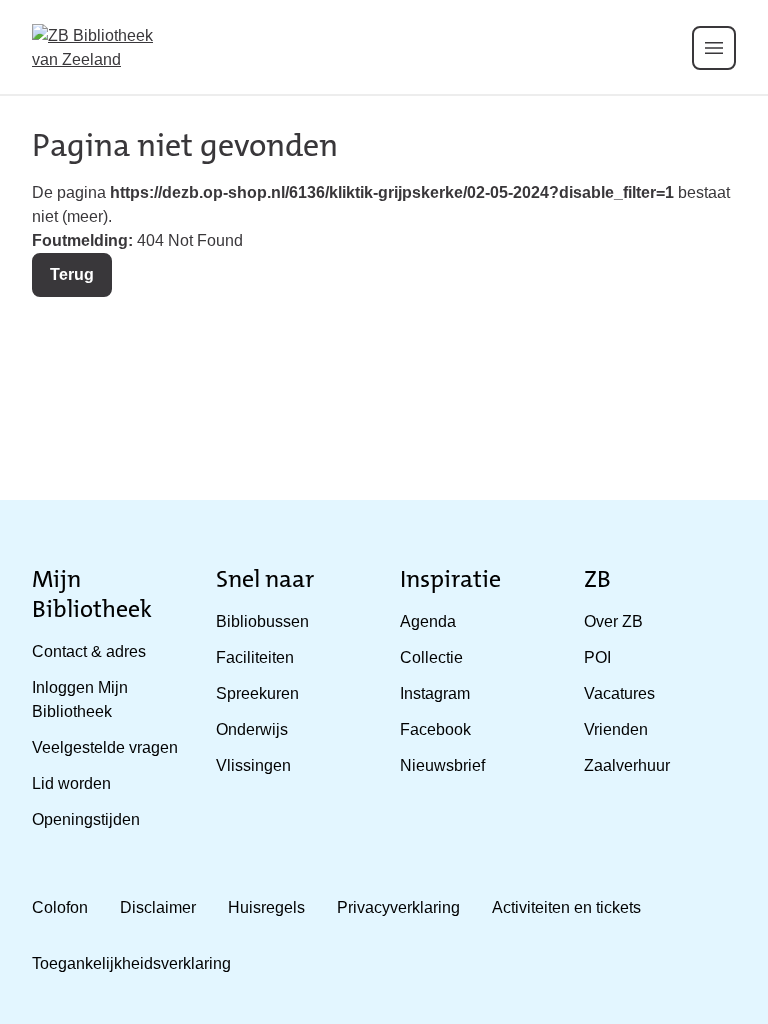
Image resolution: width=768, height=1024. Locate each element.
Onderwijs (252, 729)
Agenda (428, 621)
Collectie (431, 657)
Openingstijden (86, 819)
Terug (72, 274)
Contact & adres (89, 651)
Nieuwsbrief (442, 765)
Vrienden (616, 729)
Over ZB (613, 621)
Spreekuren (257, 693)
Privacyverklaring (398, 907)
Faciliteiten (255, 657)
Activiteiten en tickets (566, 907)
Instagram (435, 693)
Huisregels (266, 907)
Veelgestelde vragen (105, 747)
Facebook (435, 729)
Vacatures (619, 693)
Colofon (60, 907)
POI (597, 657)
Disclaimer (158, 907)
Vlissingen (253, 765)
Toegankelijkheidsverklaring (131, 963)
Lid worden (71, 783)
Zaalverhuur (627, 765)
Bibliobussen (262, 621)
